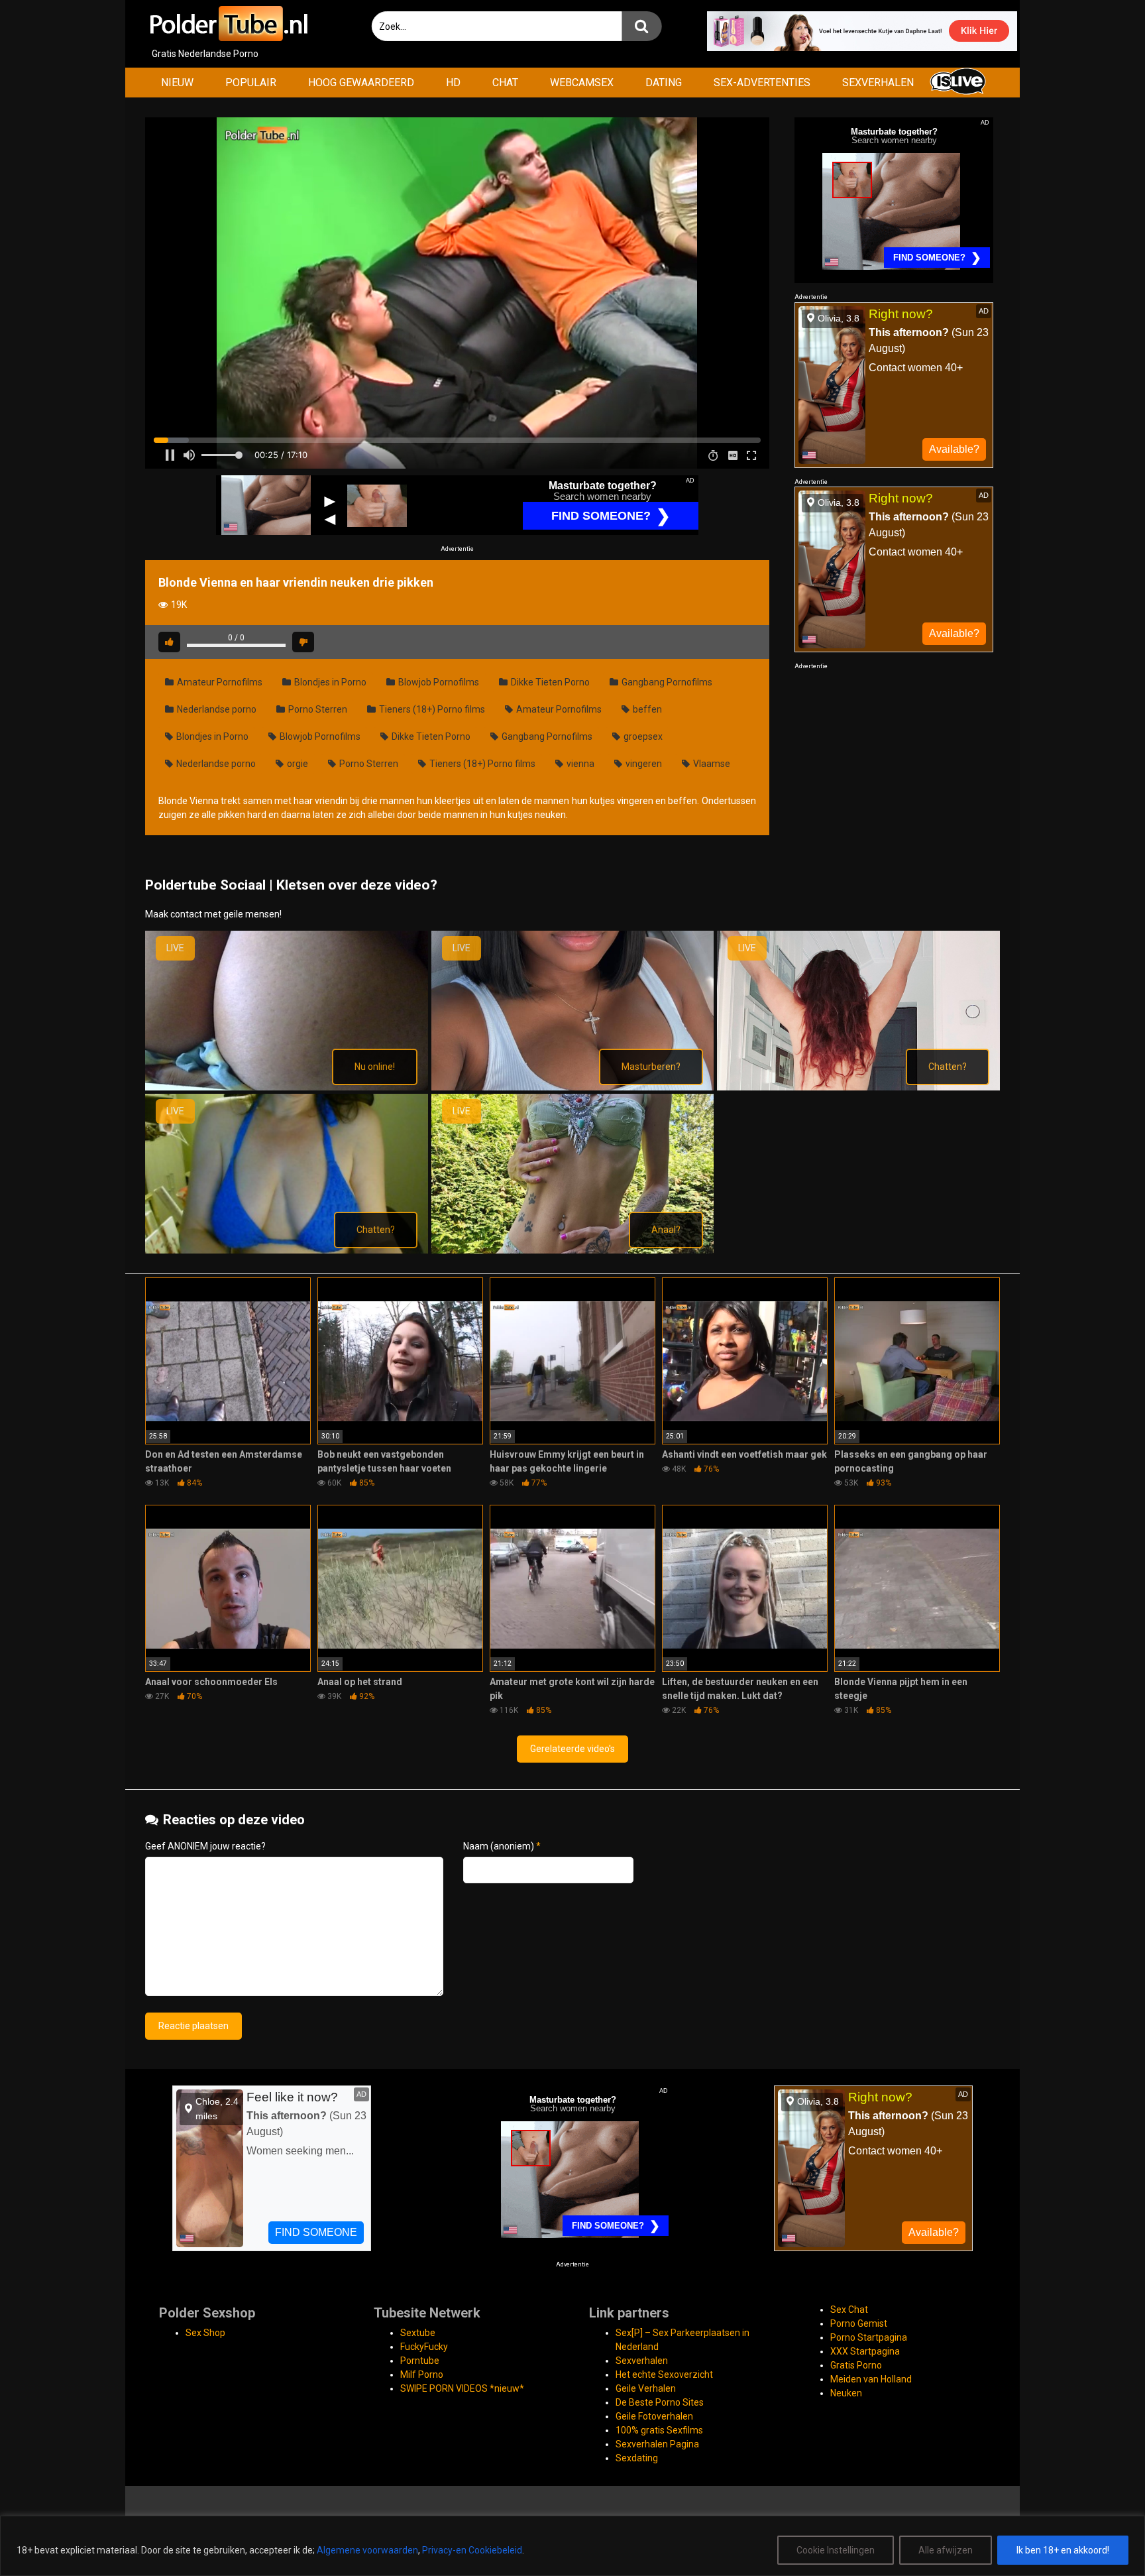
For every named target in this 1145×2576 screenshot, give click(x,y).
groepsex (642, 736)
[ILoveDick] (858, 1087)
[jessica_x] (287, 1250)
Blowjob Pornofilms (438, 682)
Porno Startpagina (869, 2337)
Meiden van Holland (871, 2379)
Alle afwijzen (946, 2550)
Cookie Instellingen (836, 2550)
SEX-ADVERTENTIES (762, 83)
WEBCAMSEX (582, 83)
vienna (579, 764)
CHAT (505, 83)
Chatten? (948, 1067)
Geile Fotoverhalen (654, 2416)
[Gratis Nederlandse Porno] (228, 24)
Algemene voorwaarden (367, 2550)
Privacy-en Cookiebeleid (472, 2550)
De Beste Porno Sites (660, 2402)
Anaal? (666, 1230)
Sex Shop (205, 2333)
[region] (572, 2546)
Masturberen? (651, 1067)
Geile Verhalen (646, 2388)
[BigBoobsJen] (287, 1087)
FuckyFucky (424, 2347)
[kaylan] (573, 1250)
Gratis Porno (856, 2365)
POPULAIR (251, 83)
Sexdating (637, 2458)
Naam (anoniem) (502, 1846)
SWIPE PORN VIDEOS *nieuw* (462, 2388)
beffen (646, 709)
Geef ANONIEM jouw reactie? (205, 1846)
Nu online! (375, 1067)
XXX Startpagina (865, 2351)
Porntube (420, 2361)
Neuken (846, 2393)
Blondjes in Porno (329, 682)
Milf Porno (422, 2374)
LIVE (175, 948)
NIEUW (177, 83)
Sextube (418, 2333)
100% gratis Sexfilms (659, 2430)
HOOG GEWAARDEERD (361, 83)
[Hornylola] (573, 1087)
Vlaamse (711, 764)
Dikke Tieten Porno (549, 682)
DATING (664, 83)
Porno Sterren (317, 709)
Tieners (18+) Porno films (431, 709)
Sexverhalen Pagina (657, 2444)
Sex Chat (849, 2310)
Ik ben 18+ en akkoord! (1063, 2550)
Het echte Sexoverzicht (664, 2374)
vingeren (643, 764)
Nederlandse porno (216, 709)
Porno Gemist (859, 2323)
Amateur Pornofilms (219, 682)
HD (453, 83)
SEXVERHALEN (878, 83)
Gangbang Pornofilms (666, 682)
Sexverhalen (642, 2361)
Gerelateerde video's (572, 1749)
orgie (297, 764)
